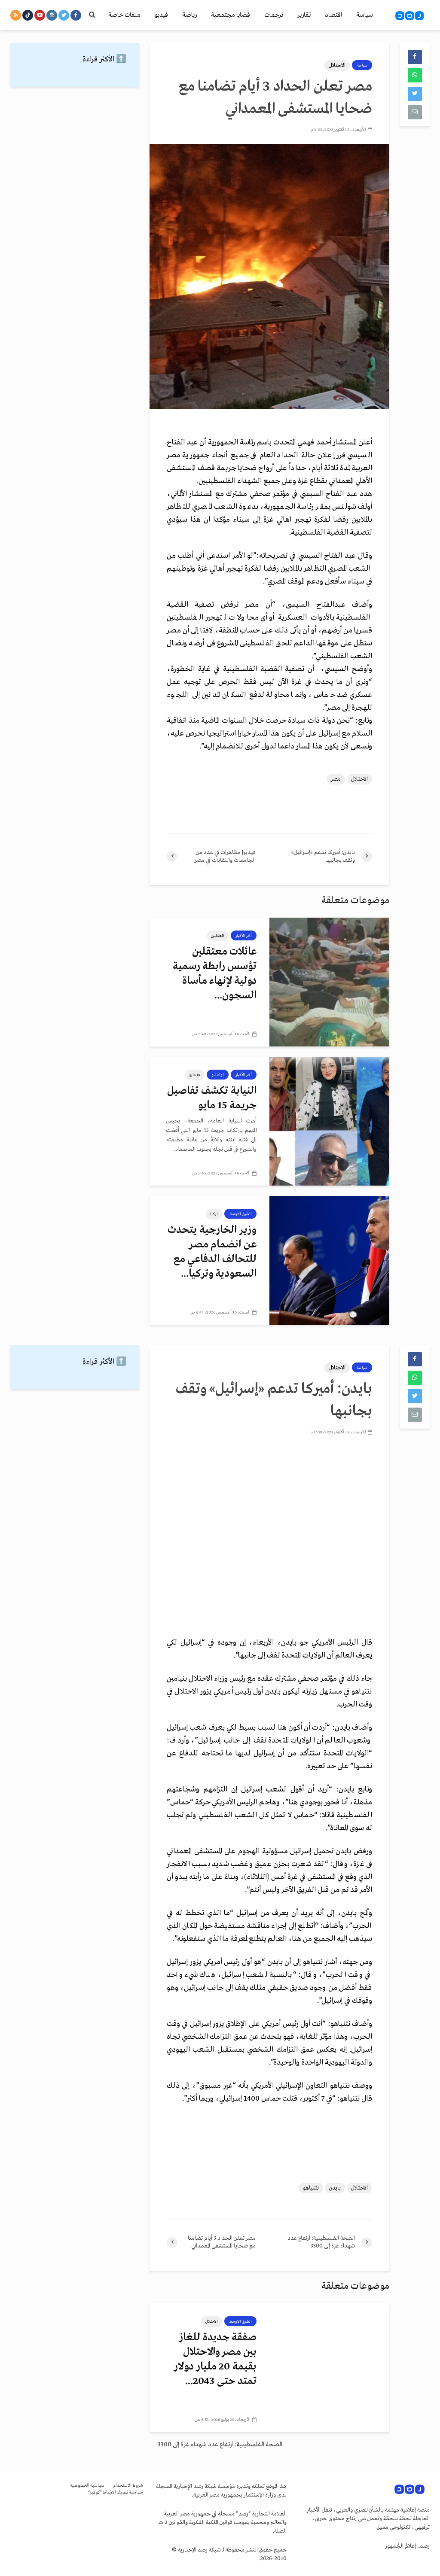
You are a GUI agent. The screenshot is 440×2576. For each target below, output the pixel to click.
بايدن (335, 2188)
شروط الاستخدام (128, 2486)
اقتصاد (333, 15)
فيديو (161, 15)
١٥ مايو (195, 1075)
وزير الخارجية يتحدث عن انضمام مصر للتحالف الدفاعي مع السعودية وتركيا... (212, 1252)
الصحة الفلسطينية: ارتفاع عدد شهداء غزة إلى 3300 (220, 2445)
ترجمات (274, 15)
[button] (269, 620)
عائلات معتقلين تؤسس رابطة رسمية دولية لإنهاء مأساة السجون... (215, 974)
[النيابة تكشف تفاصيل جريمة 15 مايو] (329, 1121)
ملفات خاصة (124, 15)
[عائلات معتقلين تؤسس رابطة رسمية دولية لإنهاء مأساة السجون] (329, 982)
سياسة (365, 15)
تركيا (214, 1214)
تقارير (304, 15)
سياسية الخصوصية (87, 2486)
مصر (336, 779)
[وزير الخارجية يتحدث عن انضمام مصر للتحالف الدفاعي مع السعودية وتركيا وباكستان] (329, 1260)
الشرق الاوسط (240, 1214)
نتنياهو (311, 2188)
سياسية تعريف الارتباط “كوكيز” (116, 2492)
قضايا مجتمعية (231, 15)
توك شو (218, 1075)
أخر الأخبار (244, 936)
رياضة (189, 15)
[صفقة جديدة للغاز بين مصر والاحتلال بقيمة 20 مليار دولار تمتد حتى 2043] (329, 2368)
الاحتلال (337, 65)
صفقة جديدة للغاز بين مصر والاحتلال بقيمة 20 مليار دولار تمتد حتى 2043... (215, 2359)
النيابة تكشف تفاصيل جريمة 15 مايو (212, 1098)
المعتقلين (218, 936)
